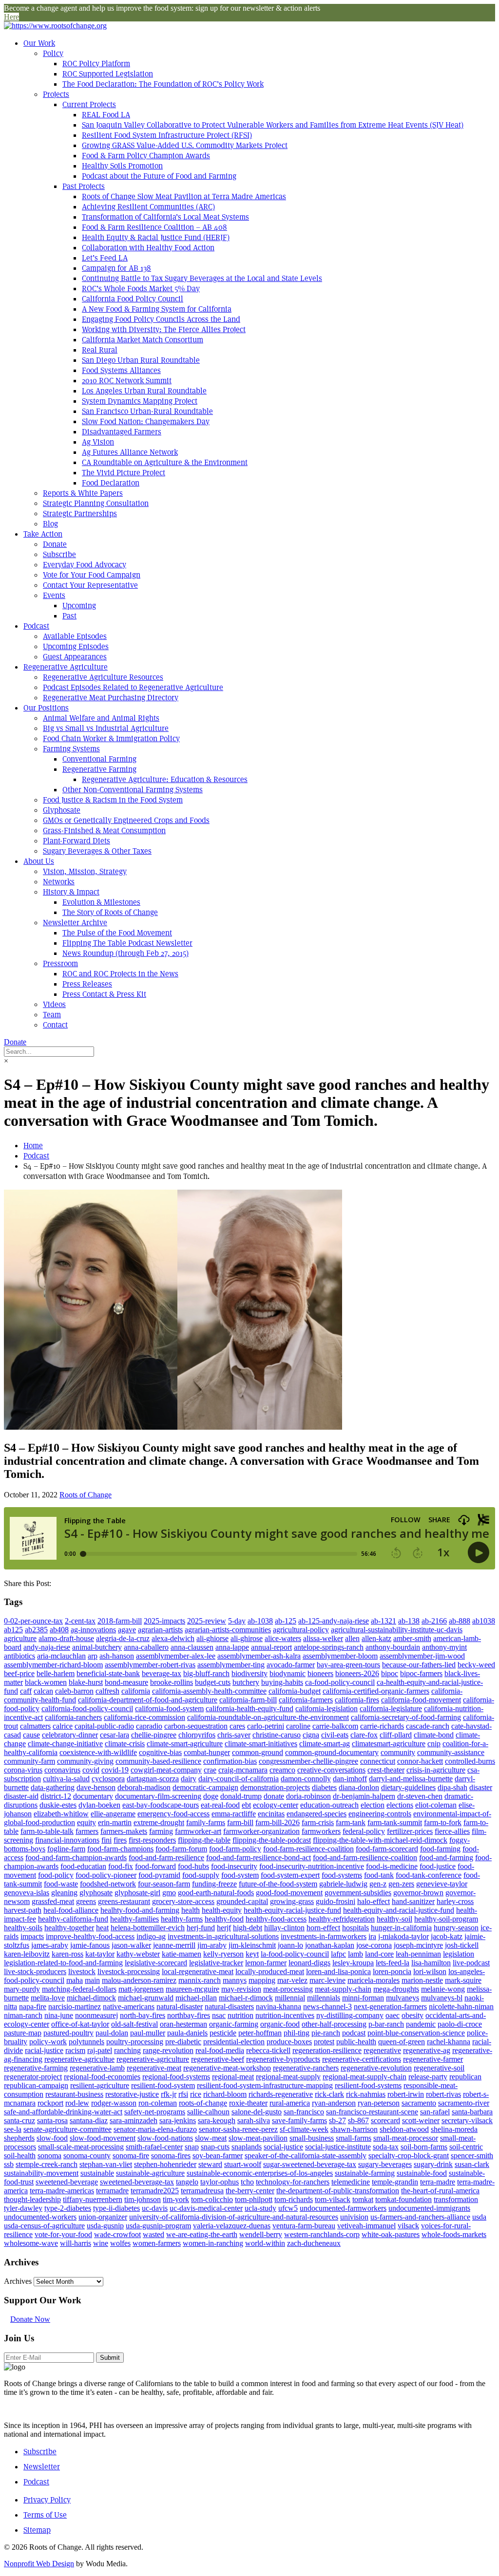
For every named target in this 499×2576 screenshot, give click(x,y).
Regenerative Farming (99, 769)
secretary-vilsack (467, 2120)
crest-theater (386, 1770)
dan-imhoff (350, 1779)
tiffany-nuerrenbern (93, 2199)
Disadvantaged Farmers (122, 432)
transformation (456, 2199)
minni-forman (363, 1998)
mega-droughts (396, 1989)
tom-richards (294, 2199)
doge (211, 1796)
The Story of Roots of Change (110, 912)
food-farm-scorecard (387, 1849)
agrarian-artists (160, 1630)
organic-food (280, 2024)
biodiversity (249, 1673)
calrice (63, 1726)
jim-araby (212, 1945)
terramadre (112, 2191)
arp (93, 1656)
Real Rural (100, 350)
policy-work (48, 2042)
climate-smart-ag (325, 1744)
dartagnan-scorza (153, 1779)
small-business (312, 2138)
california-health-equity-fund (249, 1708)
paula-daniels (187, 2033)
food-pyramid (159, 1875)
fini (106, 1840)
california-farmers (306, 1700)
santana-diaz (89, 2120)
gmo (169, 1893)
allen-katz (376, 1638)
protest (324, 2042)
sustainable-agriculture (150, 2173)
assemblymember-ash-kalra (259, 1656)
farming (161, 1831)
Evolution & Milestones (101, 902)
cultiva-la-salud (66, 1779)
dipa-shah (452, 1787)
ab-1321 (384, 1621)
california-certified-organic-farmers (376, 1691)
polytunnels (86, 2042)
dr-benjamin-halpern (364, 1796)
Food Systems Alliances (121, 370)
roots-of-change (203, 2103)
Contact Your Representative (90, 585)
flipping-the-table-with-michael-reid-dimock (380, 1840)
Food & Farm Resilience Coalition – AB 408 (154, 227)
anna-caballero (146, 1647)
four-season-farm (164, 1884)
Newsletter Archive (75, 923)
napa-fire (33, 2007)
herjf (224, 1928)
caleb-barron (74, 1691)
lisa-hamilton (431, 1963)
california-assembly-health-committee (209, 1691)
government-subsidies (358, 1893)
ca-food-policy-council (340, 1682)
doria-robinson (308, 1796)
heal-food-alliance (71, 1910)
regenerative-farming (36, 2068)
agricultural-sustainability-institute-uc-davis (397, 1630)
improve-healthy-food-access (90, 1936)
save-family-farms (299, 2120)
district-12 (56, 1796)
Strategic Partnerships (80, 513)
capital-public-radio (104, 1726)
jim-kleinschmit (252, 1945)
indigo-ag (151, 1936)
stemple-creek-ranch (47, 2164)
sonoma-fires (171, 2156)
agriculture (20, 1638)
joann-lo (290, 1945)
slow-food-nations (165, 2138)
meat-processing (288, 1989)
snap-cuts (215, 2147)
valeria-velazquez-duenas (232, 2226)
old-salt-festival (134, 2024)
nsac (219, 2015)
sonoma (49, 2156)
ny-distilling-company (350, 2015)
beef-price (19, 1673)
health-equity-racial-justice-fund (292, 1910)
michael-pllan (196, 1998)
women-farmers (157, 2243)
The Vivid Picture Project (124, 473)
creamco (282, 1770)
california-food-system (169, 1708)
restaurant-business (74, 2094)
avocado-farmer (291, 1665)
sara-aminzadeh (134, 2120)
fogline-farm (66, 1849)
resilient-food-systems (368, 2085)
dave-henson (96, 1787)
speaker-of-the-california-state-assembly (306, 2156)
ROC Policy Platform (96, 64)
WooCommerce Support (270, 1806)
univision (354, 2217)
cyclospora (108, 1779)
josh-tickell (462, 1945)
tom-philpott (254, 2199)
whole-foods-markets (454, 2234)
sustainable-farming (365, 2173)
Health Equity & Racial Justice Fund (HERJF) (156, 237)
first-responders (152, 1840)
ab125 (13, 1630)
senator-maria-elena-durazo (155, 2129)
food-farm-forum (181, 1849)
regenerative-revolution (376, 2068)
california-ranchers (73, 1717)
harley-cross (455, 1901)
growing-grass (292, 1901)
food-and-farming (446, 1857)
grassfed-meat (53, 1901)
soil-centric (466, 2147)
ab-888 (460, 1621)
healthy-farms (182, 1919)
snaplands (247, 2147)
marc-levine (327, 1980)
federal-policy (364, 1831)
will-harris (76, 2243)
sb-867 (358, 2120)
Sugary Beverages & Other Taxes (97, 851)
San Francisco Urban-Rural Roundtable (147, 411)
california (136, 1691)
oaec (393, 2015)
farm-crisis (318, 1822)
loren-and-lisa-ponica (338, 1971)
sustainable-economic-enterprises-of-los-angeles (260, 2173)
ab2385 (36, 1630)
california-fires (357, 1700)
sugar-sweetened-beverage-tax (310, 2164)
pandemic (421, 2024)
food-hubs (193, 1866)
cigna (311, 1735)
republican (465, 2077)
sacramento (419, 2103)
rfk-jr (169, 2094)
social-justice (283, 2147)
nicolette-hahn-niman (461, 2007)
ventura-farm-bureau (304, 2226)
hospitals (355, 1928)
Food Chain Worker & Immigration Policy (111, 738)
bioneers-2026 (357, 1673)
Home (33, 1146)
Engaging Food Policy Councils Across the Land (161, 319)
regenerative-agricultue (79, 2059)
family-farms (206, 1822)
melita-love (48, 1998)
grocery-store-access (183, 1901)
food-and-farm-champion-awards (76, 1857)
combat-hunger (207, 1752)
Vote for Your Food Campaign (92, 575)
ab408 (59, 1630)
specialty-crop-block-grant (409, 2156)
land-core (379, 1954)
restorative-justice (132, 2094)
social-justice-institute (338, 2147)
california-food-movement (421, 1700)
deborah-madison (144, 1787)
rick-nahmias (366, 2094)
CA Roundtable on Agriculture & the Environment (165, 462)
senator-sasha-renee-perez (238, 2129)
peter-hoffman (260, 2033)
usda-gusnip (105, 2226)
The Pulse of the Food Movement (117, 933)
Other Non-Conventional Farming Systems (133, 790)
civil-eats (335, 1735)
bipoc (390, 1673)
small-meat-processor (406, 2138)
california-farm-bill (248, 1700)
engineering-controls (380, 1814)
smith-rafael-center (154, 2147)
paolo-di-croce (460, 2024)
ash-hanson (117, 1656)
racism (75, 2050)
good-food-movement (289, 1893)
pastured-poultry (68, 2033)
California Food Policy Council (133, 299)
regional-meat (233, 2077)
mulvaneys (403, 1998)
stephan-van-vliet (106, 2164)
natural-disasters (229, 2007)
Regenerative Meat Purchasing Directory (111, 698)
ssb (9, 2164)
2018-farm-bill (120, 1621)
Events (54, 595)
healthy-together (69, 1928)
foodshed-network (108, 1884)
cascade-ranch (428, 1726)
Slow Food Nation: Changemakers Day (146, 421)
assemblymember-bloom (340, 1656)
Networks (59, 882)
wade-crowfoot (117, 2234)
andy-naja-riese (47, 1647)
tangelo (187, 2182)
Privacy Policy (47, 2500)
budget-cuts (213, 1682)
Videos (54, 1004)
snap (192, 2147)
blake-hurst (86, 1682)
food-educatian (83, 1866)
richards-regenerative (281, 2094)
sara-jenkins (178, 2120)
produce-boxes (289, 2042)
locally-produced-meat (270, 1971)
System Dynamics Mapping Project (140, 401)
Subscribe (59, 554)
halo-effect (374, 1901)
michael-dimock (91, 1998)
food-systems (342, 1875)
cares (237, 1726)
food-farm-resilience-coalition (308, 1849)
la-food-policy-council (295, 1954)
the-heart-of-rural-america (440, 2191)
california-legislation (326, 1708)
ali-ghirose (247, 1638)
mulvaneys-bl (442, 1998)
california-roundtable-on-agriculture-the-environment (268, 1717)
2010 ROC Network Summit (127, 381)
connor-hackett (420, 1761)
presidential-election (234, 2042)
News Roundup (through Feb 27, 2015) (125, 953)
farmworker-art (198, 1831)
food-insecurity (234, 1866)
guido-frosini (336, 1901)
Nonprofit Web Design (39, 2564)
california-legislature (391, 1708)
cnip (434, 1744)
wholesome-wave (31, 2243)
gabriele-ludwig (343, 1884)
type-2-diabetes (68, 2208)
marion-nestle (422, 1980)
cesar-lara (115, 1735)
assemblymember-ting (231, 1665)
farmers (87, 1831)
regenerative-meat (154, 2068)
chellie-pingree (154, 1735)
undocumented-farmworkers (343, 2208)
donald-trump (241, 1796)
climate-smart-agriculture (185, 1744)
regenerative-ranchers (306, 2068)
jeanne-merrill (174, 1945)
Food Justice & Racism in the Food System (113, 800)
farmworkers (321, 1831)
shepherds (19, 2138)
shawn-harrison (354, 2129)
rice (196, 2094)
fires (120, 1840)
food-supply (201, 1875)
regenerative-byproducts (283, 2059)
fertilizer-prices (410, 1831)
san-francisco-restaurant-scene (372, 2112)
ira (372, 1936)
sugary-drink (433, 2164)
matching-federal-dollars (79, 1989)
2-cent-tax (80, 1621)
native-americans (129, 2007)
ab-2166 (434, 1621)
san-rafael (435, 2112)
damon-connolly (306, 1779)
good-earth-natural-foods (216, 1893)
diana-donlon (359, 1787)
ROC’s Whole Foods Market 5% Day (141, 289)
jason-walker (131, 1945)
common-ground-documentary (332, 1752)
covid (91, 1770)
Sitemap (37, 2530)
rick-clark (329, 2094)
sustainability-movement (41, 2173)
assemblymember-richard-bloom (53, 1665)
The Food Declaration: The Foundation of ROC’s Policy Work (163, 84)
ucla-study (260, 2208)
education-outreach (329, 1805)
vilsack (408, 2226)
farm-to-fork (443, 1822)
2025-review (207, 1621)
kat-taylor (100, 1954)
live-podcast (471, 1963)
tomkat (363, 2199)
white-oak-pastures (391, 2234)
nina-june (59, 2015)
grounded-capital (242, 1901)
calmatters (35, 1726)
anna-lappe (232, 1647)
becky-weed (476, 1665)
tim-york (176, 2199)
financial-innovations (67, 1840)
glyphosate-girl (137, 1893)
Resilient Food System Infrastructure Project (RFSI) (167, 135)
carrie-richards (382, 1726)
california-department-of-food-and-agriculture (148, 1700)
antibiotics (19, 1656)
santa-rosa (52, 2120)
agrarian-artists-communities (228, 1630)
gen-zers (401, 1884)
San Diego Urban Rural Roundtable (141, 360)
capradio (149, 1726)
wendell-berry (261, 2234)
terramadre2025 (155, 2191)
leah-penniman (418, 1954)
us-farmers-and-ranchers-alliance (420, 2217)
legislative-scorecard (156, 1963)
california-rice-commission (144, 1717)
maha (75, 1980)
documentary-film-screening (158, 1796)
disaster (481, 1787)
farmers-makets (124, 1831)
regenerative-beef (218, 2059)
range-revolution (168, 2050)
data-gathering (53, 1787)
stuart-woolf (243, 2164)
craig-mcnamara (243, 1770)
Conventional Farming (99, 759)
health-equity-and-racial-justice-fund (399, 1910)
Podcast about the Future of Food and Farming (159, 176)
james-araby (50, 1945)
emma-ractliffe (234, 1814)
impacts (32, 1936)
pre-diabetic (183, 2042)
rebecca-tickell (268, 2050)
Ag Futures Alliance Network (130, 452)
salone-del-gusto (257, 2112)
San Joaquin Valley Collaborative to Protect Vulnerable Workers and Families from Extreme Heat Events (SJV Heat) (273, 125)
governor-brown (418, 1893)
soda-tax (386, 2147)
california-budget (295, 1691)
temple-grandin (395, 2182)
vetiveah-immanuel (366, 2226)
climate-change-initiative (65, 1744)
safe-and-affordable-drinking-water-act (63, 2112)
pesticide (223, 2033)
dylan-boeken (99, 1805)
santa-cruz (19, 2120)
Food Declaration (111, 483)
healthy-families (134, 1919)
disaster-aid (21, 1796)
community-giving (85, 1761)
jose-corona (374, 1945)
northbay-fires (189, 2015)
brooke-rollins (172, 1682)
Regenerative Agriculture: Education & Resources (165, 779)
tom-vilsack (333, 2199)
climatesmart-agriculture (389, 1744)
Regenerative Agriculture (66, 667)
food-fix (121, 1866)
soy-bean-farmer (218, 2156)
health (191, 1910)
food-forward (155, 1866)
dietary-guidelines (408, 1787)
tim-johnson (143, 2199)
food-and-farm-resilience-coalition (365, 1857)
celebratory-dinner (70, 1735)
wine (101, 2243)
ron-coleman (158, 2103)
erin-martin (115, 1822)
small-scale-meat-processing (81, 2147)
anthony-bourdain (393, 1647)
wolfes (120, 2243)
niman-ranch (23, 2015)
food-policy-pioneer (106, 1875)
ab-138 (409, 1621)
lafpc (338, 1954)
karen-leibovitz (27, 1954)
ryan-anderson (334, 2103)
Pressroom (60, 963)
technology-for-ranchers (293, 2182)
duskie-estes (58, 1805)
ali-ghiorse (212, 1638)
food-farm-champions (120, 1849)
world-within (265, 2243)
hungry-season (456, 1928)
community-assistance (451, 1752)
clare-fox (364, 1735)
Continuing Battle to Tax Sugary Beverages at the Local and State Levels (202, 278)
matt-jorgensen (141, 1989)
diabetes (324, 1787)
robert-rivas (443, 2094)
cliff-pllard (396, 1735)
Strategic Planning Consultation (96, 503)
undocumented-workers (40, 2217)
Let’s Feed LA (105, 258)
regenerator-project (33, 2077)
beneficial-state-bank (108, 1673)
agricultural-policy (301, 1630)
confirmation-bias (230, 1761)
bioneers (320, 1673)
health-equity (222, 1910)
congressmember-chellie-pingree (308, 1761)
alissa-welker (323, 1638)
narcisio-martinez (75, 2007)
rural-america (290, 2103)
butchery (246, 1682)
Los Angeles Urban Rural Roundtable (144, 391)
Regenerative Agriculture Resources (103, 677)
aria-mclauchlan (61, 1656)
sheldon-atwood (404, 2129)
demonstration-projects (275, 1787)
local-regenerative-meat (198, 1971)
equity (86, 1822)
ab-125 (286, 1621)
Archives (18, 2281)
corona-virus (23, 1770)
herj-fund (201, 1928)
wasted (154, 2234)
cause (31, 1735)
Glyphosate (62, 810)
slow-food (52, 2138)
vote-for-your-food (63, 2234)
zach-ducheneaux (314, 2243)
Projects (56, 94)
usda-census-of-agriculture (44, 2226)
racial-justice (44, 2050)
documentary (93, 1796)
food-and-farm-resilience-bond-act (259, 1857)
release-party (428, 2077)
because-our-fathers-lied (419, 1665)
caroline (298, 1726)
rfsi (183, 2094)
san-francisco (304, 2112)
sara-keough (217, 2120)
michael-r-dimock (246, 1998)
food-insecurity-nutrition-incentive (312, 1866)
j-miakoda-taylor (403, 1936)
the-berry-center (250, 2191)
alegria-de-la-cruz (123, 1638)
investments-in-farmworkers (324, 1936)
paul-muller (148, 2033)
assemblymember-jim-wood (422, 1656)
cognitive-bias (160, 1752)
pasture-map (23, 2033)
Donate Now (30, 2319)
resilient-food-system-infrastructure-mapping (265, 2085)
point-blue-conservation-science (416, 2033)
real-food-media (220, 2050)
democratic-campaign (205, 1787)
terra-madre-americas (62, 2191)
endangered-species (317, 1814)
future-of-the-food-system (278, 1884)
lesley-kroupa (353, 1963)
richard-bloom (225, 2094)
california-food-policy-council (87, 1708)
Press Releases (87, 984)
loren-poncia (392, 1971)
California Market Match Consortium (143, 340)
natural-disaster (180, 2007)
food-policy (56, 1875)
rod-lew (77, 2103)
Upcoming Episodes (76, 646)
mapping (262, 1980)
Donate (55, 544)
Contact (55, 1025)
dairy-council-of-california (239, 1779)
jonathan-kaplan (330, 1945)
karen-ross (67, 1954)
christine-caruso (277, 1735)
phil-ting (297, 2033)
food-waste (61, 1884)
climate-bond (434, 1735)
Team (52, 1015)
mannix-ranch (200, 1980)
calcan (43, 1691)
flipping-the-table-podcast (272, 1840)
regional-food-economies (102, 2077)
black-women (46, 1682)
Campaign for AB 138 (116, 268)
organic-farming (234, 2024)
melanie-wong (443, 1989)
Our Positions (46, 708)
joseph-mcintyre (418, 1945)
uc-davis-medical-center (206, 2208)
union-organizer (103, 2217)
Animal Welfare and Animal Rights (101, 718)
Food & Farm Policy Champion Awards (146, 156)
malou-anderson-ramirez (139, 1980)
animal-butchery (97, 1647)
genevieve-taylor (442, 1884)
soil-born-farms (424, 2147)
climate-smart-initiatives (261, 1744)
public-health (356, 2042)
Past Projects (84, 186)
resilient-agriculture (100, 2085)
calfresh (107, 1691)
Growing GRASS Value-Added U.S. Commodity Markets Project (185, 145)
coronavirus (62, 1770)
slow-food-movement (103, 2138)
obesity (413, 2015)
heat (102, 1928)
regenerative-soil (439, 2068)
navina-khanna (278, 2007)
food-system (240, 1875)
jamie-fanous (90, 1945)
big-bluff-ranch (206, 1673)
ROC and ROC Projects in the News (120, 974)
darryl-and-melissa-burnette (411, 1779)
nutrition (240, 2015)
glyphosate (96, 1893)
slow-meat (211, 2138)
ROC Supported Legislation (108, 74)
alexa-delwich (173, 1638)
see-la (13, 2129)
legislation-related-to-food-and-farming (63, 1963)
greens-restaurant (124, 1901)
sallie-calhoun (208, 2112)
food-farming (440, 1849)
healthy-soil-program (446, 1919)
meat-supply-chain (343, 1989)
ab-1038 (260, 1621)
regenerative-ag (427, 2050)
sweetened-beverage (67, 2182)
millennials (324, 1998)
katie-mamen (182, 1954)
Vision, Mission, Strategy (85, 871)
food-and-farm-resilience (166, 1857)
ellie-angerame (113, 1814)
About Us (39, 861)
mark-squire (463, 1980)
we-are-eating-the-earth (202, 2234)
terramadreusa (202, 2191)
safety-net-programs (155, 2112)
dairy (189, 1779)
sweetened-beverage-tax (137, 2182)
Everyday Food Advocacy (85, 565)
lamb (355, 1954)
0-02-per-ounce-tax (33, 1621)
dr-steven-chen (420, 1796)
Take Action (43, 534)
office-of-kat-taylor (80, 2024)
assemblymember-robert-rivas (150, 1665)
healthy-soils (23, 1928)
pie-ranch (326, 2033)
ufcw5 (288, 2208)
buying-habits (282, 1682)
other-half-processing (334, 2024)
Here (11, 17)
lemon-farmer (266, 1963)
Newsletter (42, 2467)
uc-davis (155, 2208)
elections (400, 1805)
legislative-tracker (216, 1963)
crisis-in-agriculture (436, 1770)
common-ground (258, 1752)
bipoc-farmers (421, 1673)
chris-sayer (234, 1735)
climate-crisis (125, 1744)
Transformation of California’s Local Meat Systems (165, 217)
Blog (50, 524)
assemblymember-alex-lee (176, 1656)
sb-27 (337, 2120)
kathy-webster (138, 1954)
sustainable (97, 2173)
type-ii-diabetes (116, 2208)
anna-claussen (192, 1647)
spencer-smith (472, 2156)
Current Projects (89, 104)
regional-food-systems (176, 2077)
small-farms (354, 2138)
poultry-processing (135, 2042)
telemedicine (351, 2182)
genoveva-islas (27, 1893)
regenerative (382, 2050)
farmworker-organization (261, 1831)
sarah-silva (254, 2120)
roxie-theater (248, 2103)
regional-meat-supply (288, 2077)
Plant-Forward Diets (77, 841)
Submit (110, 2358)
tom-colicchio (212, 2199)
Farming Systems (71, 749)
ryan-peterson (379, 2103)
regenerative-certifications (362, 2059)
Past (69, 616)
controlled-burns (470, 1761)
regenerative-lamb (97, 2068)
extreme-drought (159, 1822)
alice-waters (283, 1638)
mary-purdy (22, 1989)
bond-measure (126, 1682)
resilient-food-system (163, 2085)
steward (210, 2164)
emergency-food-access (173, 1814)
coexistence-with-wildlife (98, 1752)
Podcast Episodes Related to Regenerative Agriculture (133, 687)
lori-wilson (430, 1971)
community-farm (29, 1761)
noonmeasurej (96, 2015)
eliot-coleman (436, 1805)
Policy (53, 53)
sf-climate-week (304, 2129)
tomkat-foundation (403, 2199)
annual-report (271, 1647)
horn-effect (323, 1928)
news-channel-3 (327, 2007)
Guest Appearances (75, 657)
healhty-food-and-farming (140, 1910)
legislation (459, 1954)
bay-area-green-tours (348, 1665)
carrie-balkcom (335, 1726)
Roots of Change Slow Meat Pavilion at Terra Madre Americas (184, 196)
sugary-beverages (385, 2164)
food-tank (379, 1875)
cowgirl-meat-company (166, 1770)
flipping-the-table (204, 1840)
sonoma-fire (131, 2156)
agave (127, 1630)
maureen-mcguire (192, 1989)
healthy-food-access (276, 1919)
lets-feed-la (393, 1963)
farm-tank (351, 1822)
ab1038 (484, 1621)
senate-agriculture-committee (67, 2129)
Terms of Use (45, 2515)
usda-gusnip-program (158, 2226)
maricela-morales (374, 1980)
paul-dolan (112, 2033)
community (398, 1752)
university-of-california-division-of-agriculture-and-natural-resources (234, 2217)
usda (479, 2217)
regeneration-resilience (327, 2050)
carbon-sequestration (196, 1726)
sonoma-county (87, 2156)
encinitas (271, 1814)
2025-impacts (164, 1621)
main (92, 1980)
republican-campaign (36, 2085)
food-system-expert (290, 1875)
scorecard (385, 2120)
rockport (50, 2103)
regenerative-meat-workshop (227, 2068)
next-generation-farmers (390, 2007)
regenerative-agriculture (153, 2059)
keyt (252, 1954)
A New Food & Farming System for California (157, 309)
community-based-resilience (158, 1761)
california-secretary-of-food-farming (406, 1717)
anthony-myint (444, 1647)
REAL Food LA (106, 115)
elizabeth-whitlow (61, 1814)
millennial (290, 1998)
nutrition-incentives (285, 2015)
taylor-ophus (220, 2182)
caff (26, 1691)
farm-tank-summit (395, 1822)
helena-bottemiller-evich (148, 1928)
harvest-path (23, 1910)
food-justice (438, 1866)
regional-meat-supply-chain (365, 2077)
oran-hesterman (183, 2024)
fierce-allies (452, 1831)
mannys (235, 1980)
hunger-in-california (401, 1928)
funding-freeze (214, 1884)
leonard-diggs (309, 1963)
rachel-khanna (449, 2042)
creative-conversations (331, 1770)
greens (86, 1901)
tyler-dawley (23, 2208)
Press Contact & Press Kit (104, 994)
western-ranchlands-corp (322, 2234)
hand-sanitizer (413, 1901)
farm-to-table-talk (47, 1831)
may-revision (241, 1989)
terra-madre (438, 2182)
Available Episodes (75, 636)
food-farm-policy (235, 1849)
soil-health (20, 2156)
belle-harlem (56, 1673)
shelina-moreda (454, 2129)
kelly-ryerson (223, 1954)
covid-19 (115, 1770)
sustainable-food (422, 2173)
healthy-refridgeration (342, 1919)
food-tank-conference (429, 1875)
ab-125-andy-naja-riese (334, 1621)
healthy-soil (394, 1919)
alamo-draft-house (66, 1638)
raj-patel (100, 2050)
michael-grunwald (146, 1998)
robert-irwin (406, 2094)
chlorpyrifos (197, 1735)
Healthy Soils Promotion (122, 166)
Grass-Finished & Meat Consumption (104, 831)
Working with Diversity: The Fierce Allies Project (164, 329)
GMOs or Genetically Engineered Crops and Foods (126, 820)
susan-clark (472, 2164)
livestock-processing (129, 1971)
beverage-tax (162, 1673)
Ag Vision (98, 442)
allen (352, 1638)
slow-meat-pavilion (258, 2138)
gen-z (378, 1884)
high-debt (248, 1928)
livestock (82, 1971)
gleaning (64, 1893)
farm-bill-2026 (278, 1822)
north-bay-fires (143, 2015)
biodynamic (288, 1673)
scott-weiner (421, 2120)
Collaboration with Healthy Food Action (148, 248)
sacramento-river (464, 2103)
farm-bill (240, 1822)
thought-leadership (32, 2199)
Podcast (36, 626)
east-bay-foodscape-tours (161, 1805)
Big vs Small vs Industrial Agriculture (106, 728)
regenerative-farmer (433, 2059)
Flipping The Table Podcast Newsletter (127, 943)
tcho (247, 2182)
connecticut (378, 1761)
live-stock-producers (35, 1971)
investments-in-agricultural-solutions (223, 1936)
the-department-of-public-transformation (338, 2191)
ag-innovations (93, 1630)
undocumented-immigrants (429, 2208)
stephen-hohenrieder (165, 2164)
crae (210, 1770)
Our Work (39, 43)
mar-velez (292, 1980)
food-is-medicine (392, 1866)
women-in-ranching (213, 2243)
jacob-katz (447, 1936)
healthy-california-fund (73, 1919)
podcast (354, 2033)
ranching (127, 2050)
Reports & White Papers (83, 493)
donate (274, 1796)
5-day (237, 1621)
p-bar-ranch (386, 2024)
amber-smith (412, 1638)
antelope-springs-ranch (329, 1647)
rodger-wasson (114, 2103)
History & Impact (71, 892)
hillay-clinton (284, 1928)
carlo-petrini (266, 1726)
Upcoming (79, 606)
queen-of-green (402, 2042)
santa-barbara (472, 2112)
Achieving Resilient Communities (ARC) (148, 207)
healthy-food (224, 1919)
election (373, 1805)
